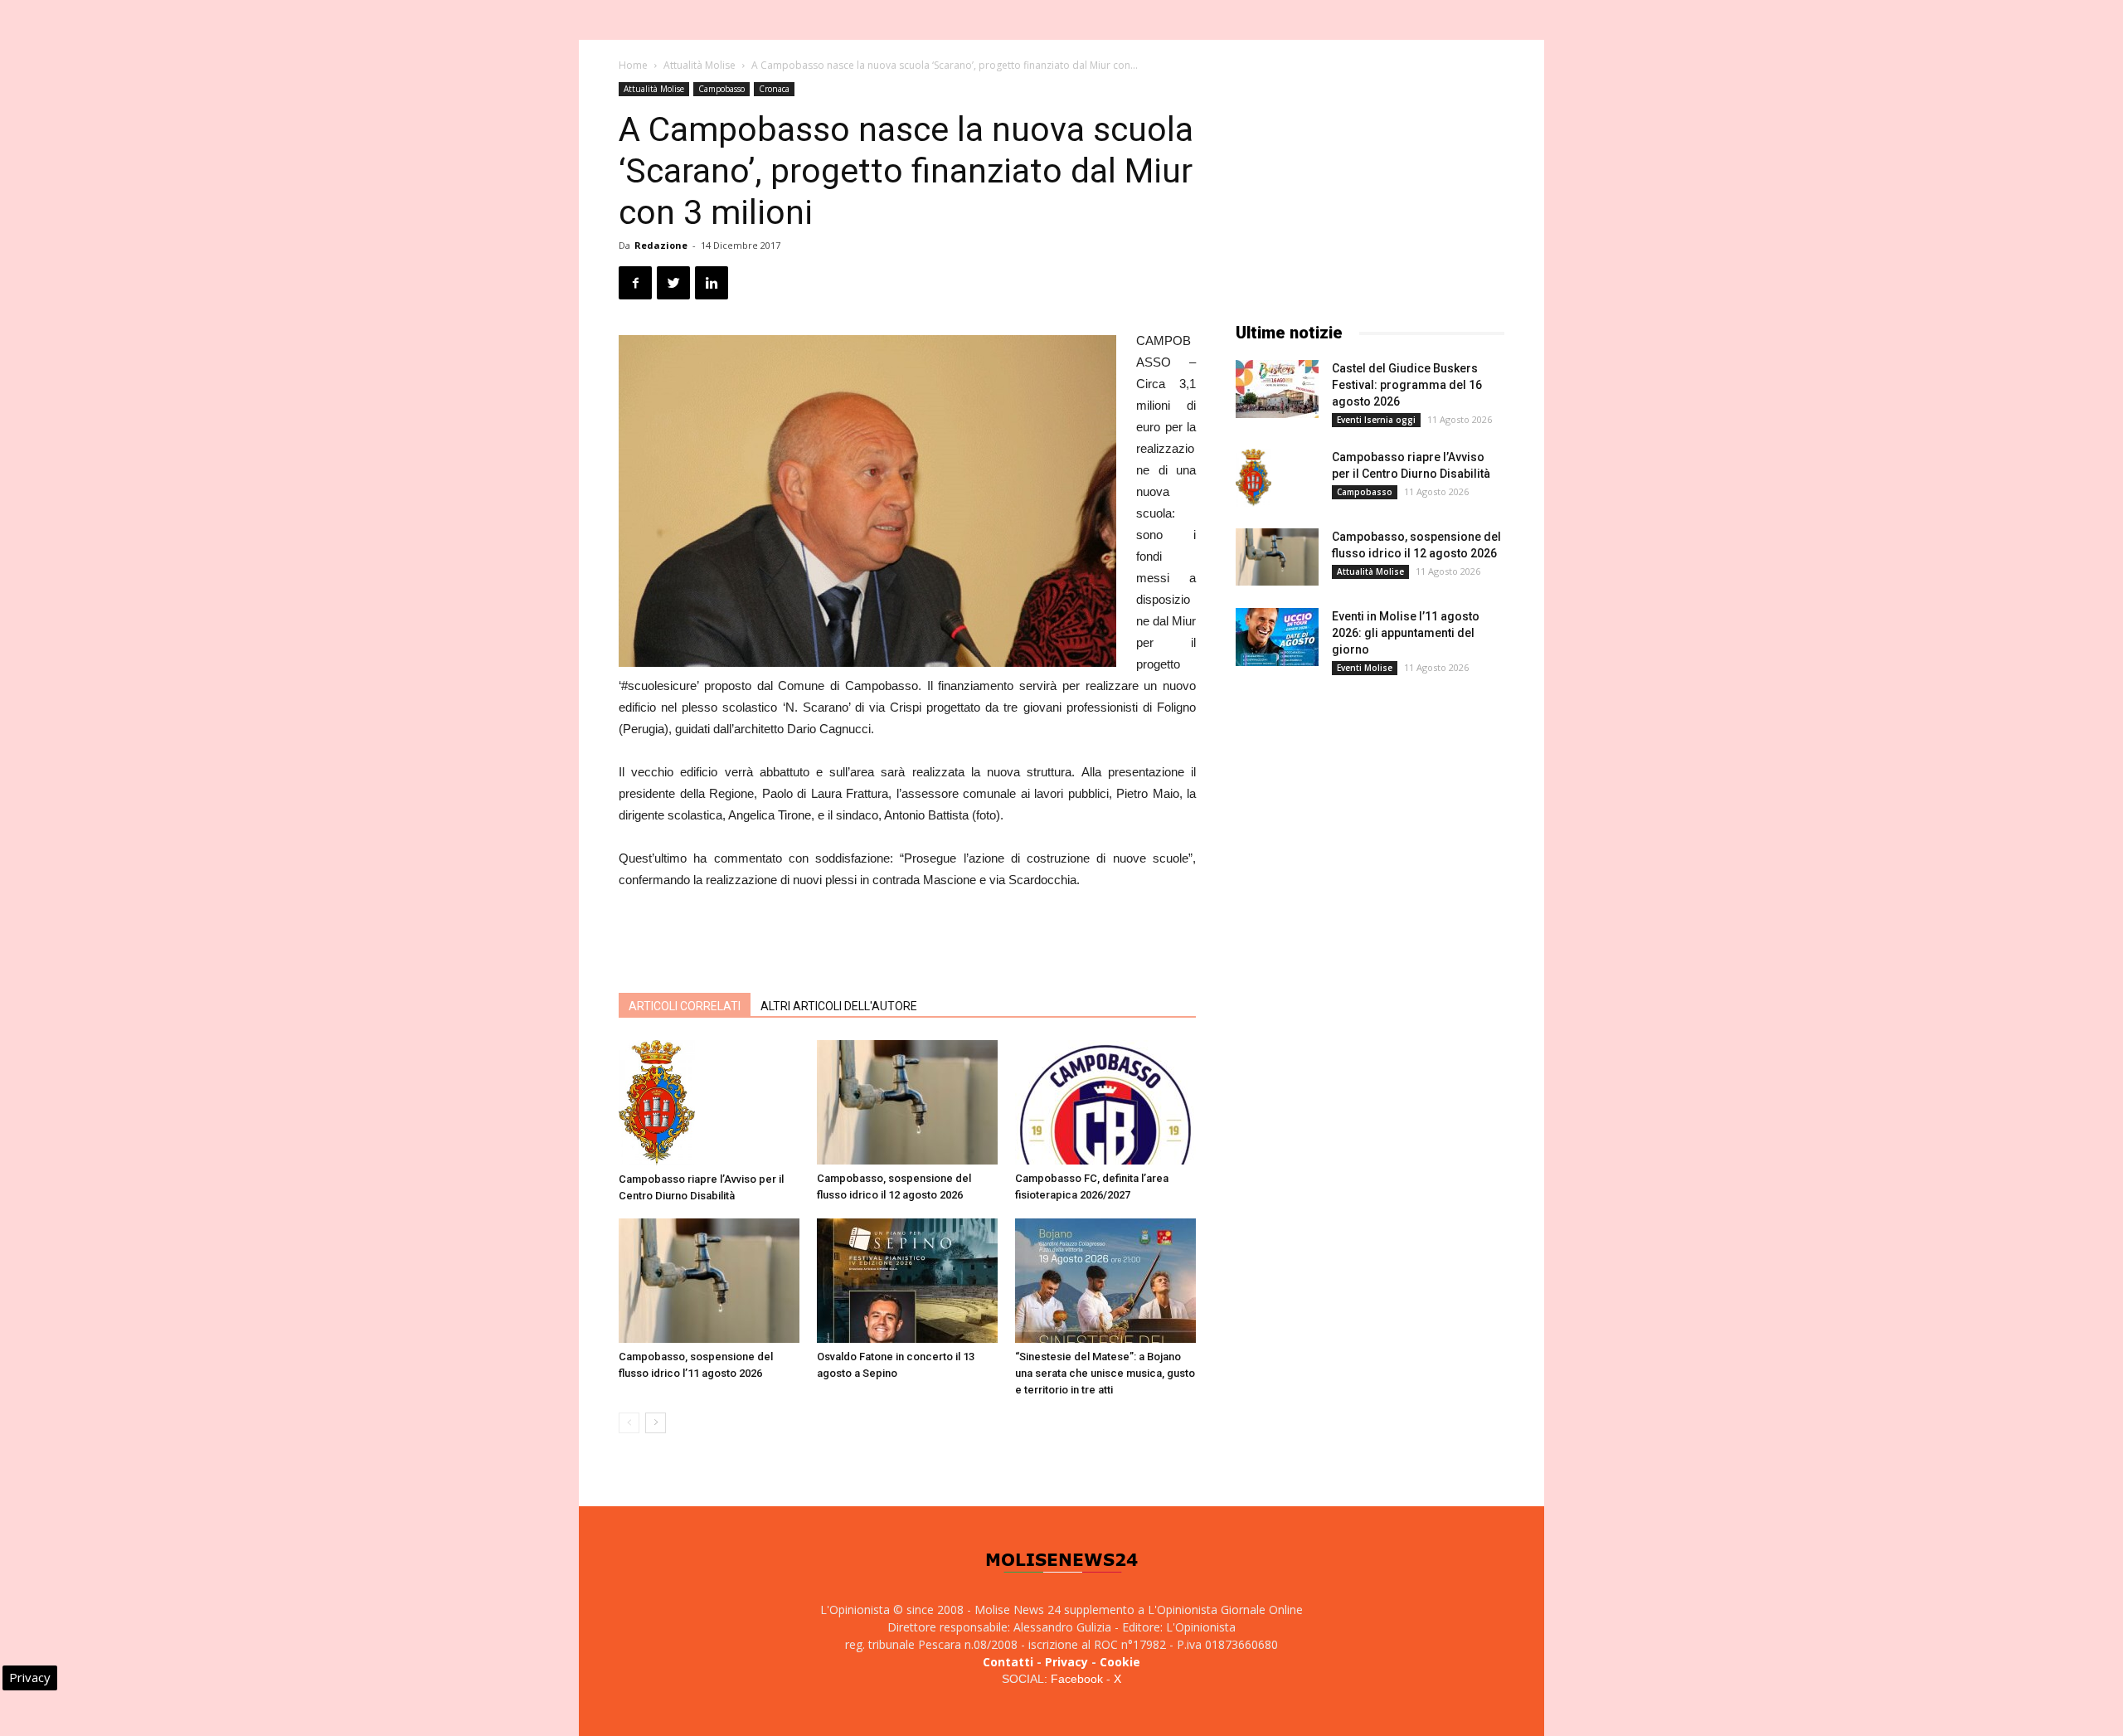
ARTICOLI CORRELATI (685, 1006)
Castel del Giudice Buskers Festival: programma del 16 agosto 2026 (1407, 385)
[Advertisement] (907, 937)
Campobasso (721, 89)
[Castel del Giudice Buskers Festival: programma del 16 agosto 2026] (1277, 389)
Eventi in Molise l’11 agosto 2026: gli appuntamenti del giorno (1406, 633)
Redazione (661, 245)
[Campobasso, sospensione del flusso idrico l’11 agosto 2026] (709, 1281)
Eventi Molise (1365, 668)
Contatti (1008, 1662)
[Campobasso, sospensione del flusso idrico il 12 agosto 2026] (907, 1102)
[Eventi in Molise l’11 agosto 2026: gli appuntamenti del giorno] (1277, 637)
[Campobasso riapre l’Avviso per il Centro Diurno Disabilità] (709, 1103)
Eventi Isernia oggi (1376, 420)
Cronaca (774, 89)
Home (633, 65)
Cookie (1120, 1662)
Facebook (1077, 1679)
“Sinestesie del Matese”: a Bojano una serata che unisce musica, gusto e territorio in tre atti (1105, 1373)
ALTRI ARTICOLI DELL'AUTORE (839, 1006)
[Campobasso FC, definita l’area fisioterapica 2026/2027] (1105, 1102)
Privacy (1066, 1662)
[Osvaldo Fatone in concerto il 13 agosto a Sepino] (907, 1281)
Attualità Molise (700, 65)
